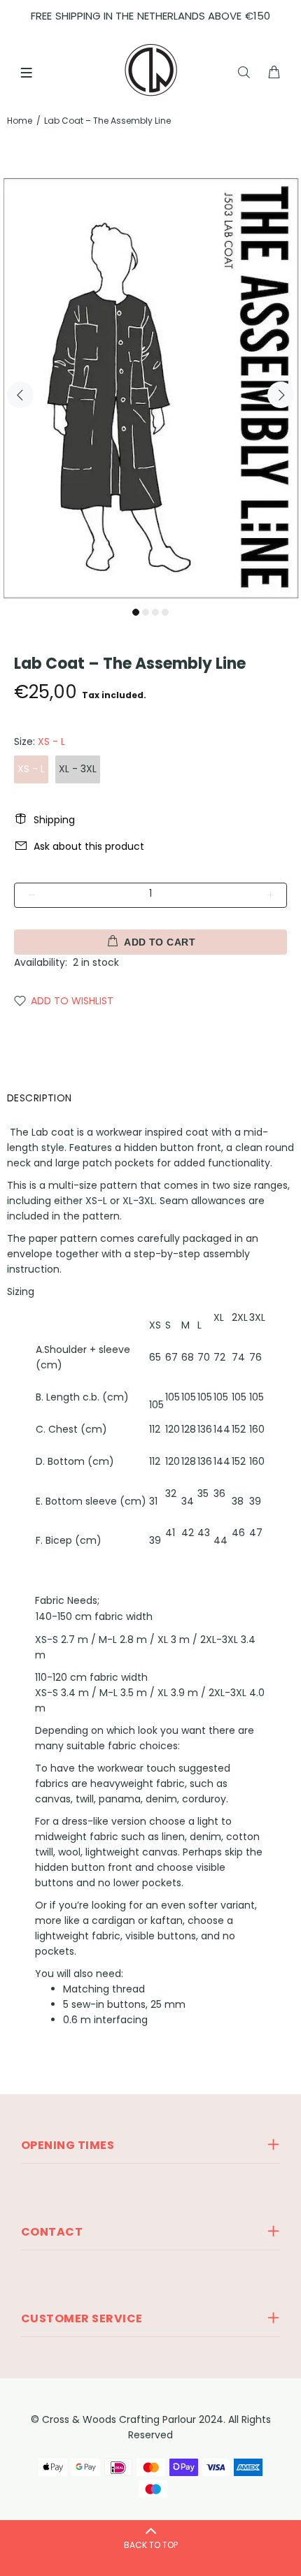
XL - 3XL (78, 769)
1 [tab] (136, 612)
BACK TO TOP (151, 2545)
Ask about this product (89, 846)
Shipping (54, 820)
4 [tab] (165, 612)
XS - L (31, 769)
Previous (20, 395)
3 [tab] (155, 612)
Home (20, 121)
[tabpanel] (150, 387)
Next (281, 395)
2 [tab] (146, 612)
